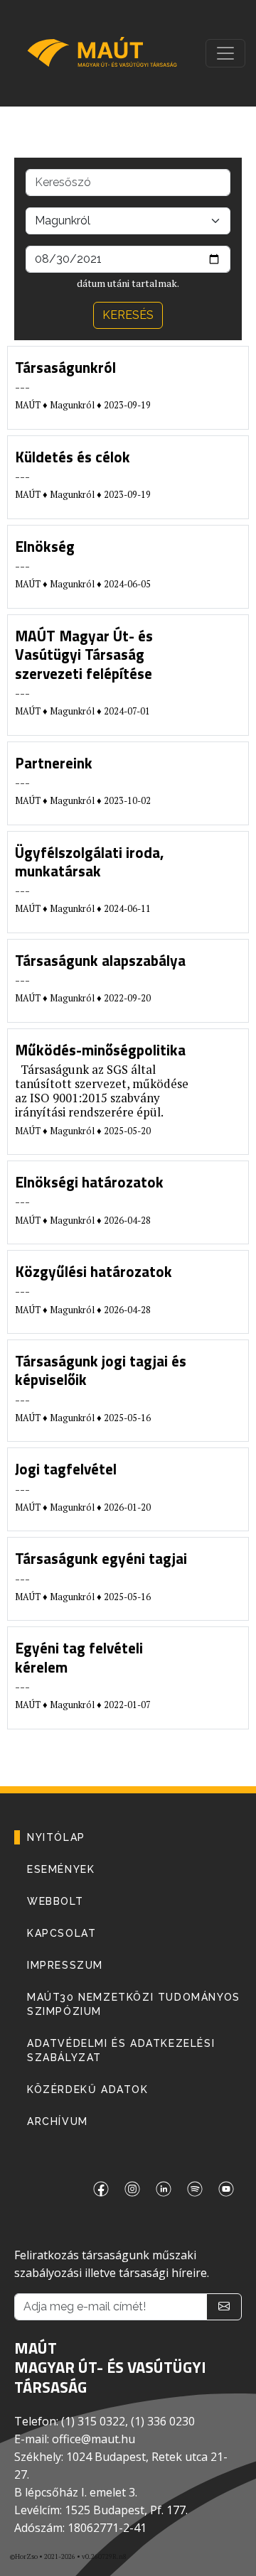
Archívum (58, 2121)
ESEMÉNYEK (61, 1869)
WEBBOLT (55, 1901)
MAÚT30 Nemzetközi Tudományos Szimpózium (134, 2004)
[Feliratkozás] (224, 2307)
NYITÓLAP (56, 1837)
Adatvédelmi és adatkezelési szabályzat (121, 2050)
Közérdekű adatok (88, 2089)
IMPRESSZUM (65, 1965)
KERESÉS (128, 315)
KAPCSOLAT (62, 1933)
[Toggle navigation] (225, 53)
